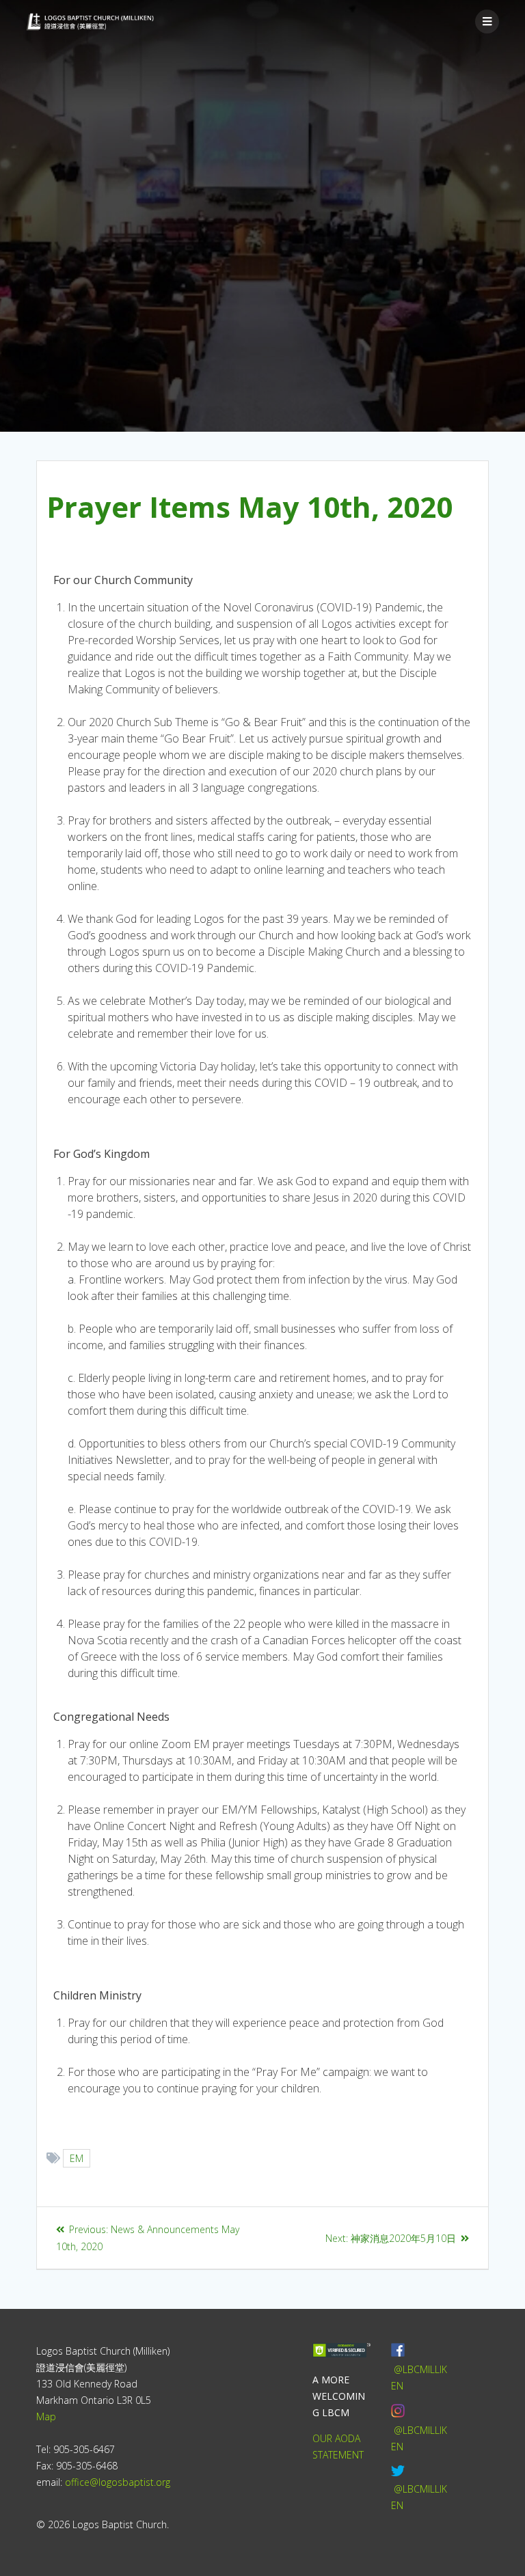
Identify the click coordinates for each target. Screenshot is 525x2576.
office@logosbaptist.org (118, 2482)
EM (77, 2158)
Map (46, 2416)
